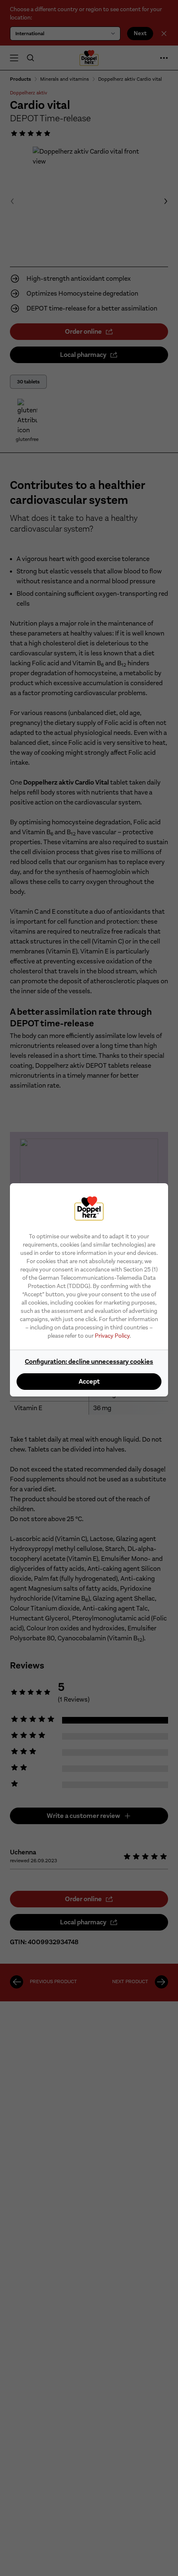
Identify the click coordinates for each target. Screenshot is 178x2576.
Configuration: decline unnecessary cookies (89, 1361)
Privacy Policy (112, 1336)
